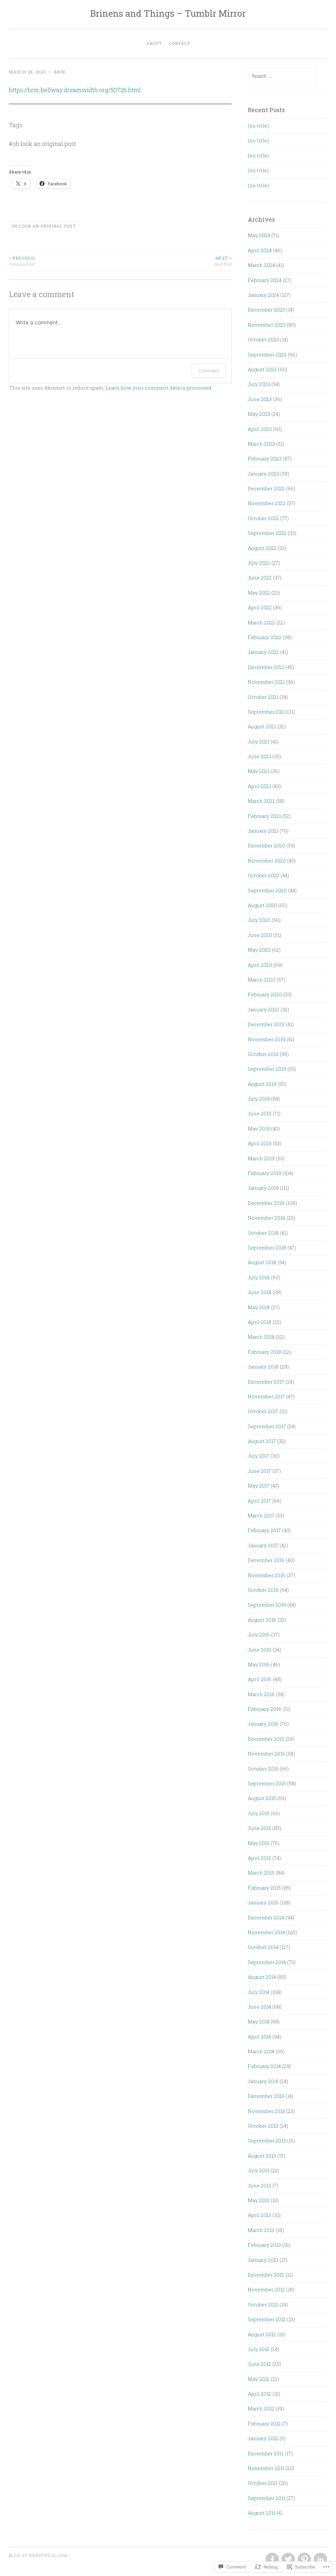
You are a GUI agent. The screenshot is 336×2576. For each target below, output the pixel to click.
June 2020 (260, 935)
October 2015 (263, 1769)
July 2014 (259, 1992)
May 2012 (259, 2379)
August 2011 (262, 2513)
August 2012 (262, 2334)
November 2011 (266, 2468)
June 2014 (259, 2007)
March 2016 (261, 1694)
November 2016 (266, 1575)
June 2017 (259, 1471)
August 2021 (262, 726)
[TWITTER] (288, 2560)
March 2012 (261, 2408)
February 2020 (265, 994)
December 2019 (266, 1024)
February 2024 (265, 280)
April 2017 (259, 1501)
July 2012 (259, 2349)
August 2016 (262, 1620)
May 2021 (259, 771)
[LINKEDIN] (320, 2560)
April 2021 (259, 786)
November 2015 (266, 1754)
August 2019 (262, 1084)
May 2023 (259, 414)
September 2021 (267, 712)
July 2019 (259, 1099)
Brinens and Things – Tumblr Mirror (168, 13)
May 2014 (259, 2021)
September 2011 (266, 2498)
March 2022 (261, 622)
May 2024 (259, 235)
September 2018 (267, 1247)
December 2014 (266, 1917)
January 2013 (263, 2260)
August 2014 (262, 1977)
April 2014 (259, 2037)
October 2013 (263, 2126)
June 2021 (259, 756)
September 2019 (267, 1069)
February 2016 (264, 1709)
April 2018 (260, 1322)
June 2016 (260, 1650)
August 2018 (262, 1262)
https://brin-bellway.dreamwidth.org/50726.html (75, 90)
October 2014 (263, 1947)
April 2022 (260, 607)
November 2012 (266, 2289)
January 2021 (263, 831)
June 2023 (260, 399)
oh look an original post (44, 226)
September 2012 (267, 2319)
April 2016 (260, 1679)
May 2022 (259, 593)
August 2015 (262, 1798)
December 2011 (266, 2453)
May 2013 (259, 2200)
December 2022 (266, 488)
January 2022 (263, 652)
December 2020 (266, 845)
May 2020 (259, 950)
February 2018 (264, 1352)
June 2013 (259, 2185)
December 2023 (266, 310)
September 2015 (267, 1783)
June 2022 (260, 578)
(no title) (258, 126)
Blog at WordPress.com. (39, 2555)
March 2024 (261, 265)
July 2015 (259, 1813)
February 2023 (265, 458)
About (154, 43)
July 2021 (259, 741)
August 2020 (262, 905)
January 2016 (263, 1724)
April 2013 (259, 2215)
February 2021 (264, 816)
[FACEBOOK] (272, 2560)
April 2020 (260, 965)
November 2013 (266, 2111)
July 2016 (259, 1634)
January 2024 (263, 295)
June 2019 (260, 1113)
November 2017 (266, 1396)
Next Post (223, 261)
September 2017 (267, 1426)
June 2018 (260, 1292)
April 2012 (259, 2394)
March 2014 (261, 2051)
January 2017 (263, 1545)
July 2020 (259, 920)
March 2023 (261, 444)
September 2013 (267, 2140)
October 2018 (263, 1233)
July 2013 (259, 2170)
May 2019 (259, 1128)
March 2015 (261, 1873)
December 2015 (266, 1739)
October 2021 (263, 697)
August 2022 (262, 548)
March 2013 (261, 2230)
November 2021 (266, 682)
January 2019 (263, 1188)
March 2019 (261, 1158)
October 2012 (263, 2304)
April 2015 (259, 1858)
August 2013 (262, 2156)
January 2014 (263, 2081)
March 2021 (261, 801)
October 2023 (263, 339)
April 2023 (260, 429)
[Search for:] (282, 76)
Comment (209, 371)
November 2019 (266, 1039)
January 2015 (263, 1902)
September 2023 (267, 355)
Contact (179, 43)
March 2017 (261, 1515)
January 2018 (263, 1367)
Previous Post (22, 261)
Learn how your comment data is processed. (159, 388)
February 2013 (264, 2245)
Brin (59, 72)
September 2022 (267, 533)
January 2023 (263, 474)
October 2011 (263, 2483)
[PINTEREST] (304, 2560)
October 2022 (263, 518)
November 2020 (267, 861)
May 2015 (259, 1843)
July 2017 (259, 1456)
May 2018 (259, 1307)
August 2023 (262, 369)
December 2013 (266, 2096)
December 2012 (266, 2275)
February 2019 (264, 1173)
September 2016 (267, 1605)
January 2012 (263, 2438)
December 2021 (266, 667)
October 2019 (263, 1054)
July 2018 (259, 1277)
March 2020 (262, 980)
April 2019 (260, 1143)
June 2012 (259, 2364)
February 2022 (265, 637)
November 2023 (267, 325)
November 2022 (267, 503)
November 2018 (266, 1218)
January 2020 (263, 1009)
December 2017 (266, 1382)
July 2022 (259, 563)
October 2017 (263, 1411)
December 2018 (266, 1203)
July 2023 (259, 384)
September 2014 (267, 1962)
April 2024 (260, 250)
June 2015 (259, 1828)
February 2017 (264, 1530)
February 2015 (264, 1888)
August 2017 (262, 1441)
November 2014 (266, 1932)
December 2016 (266, 1560)
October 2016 (263, 1590)
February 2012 (264, 2424)
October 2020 (263, 875)
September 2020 (267, 890)
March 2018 (261, 1337)
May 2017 (259, 1486)
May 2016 (259, 1664)
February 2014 (264, 2066)
